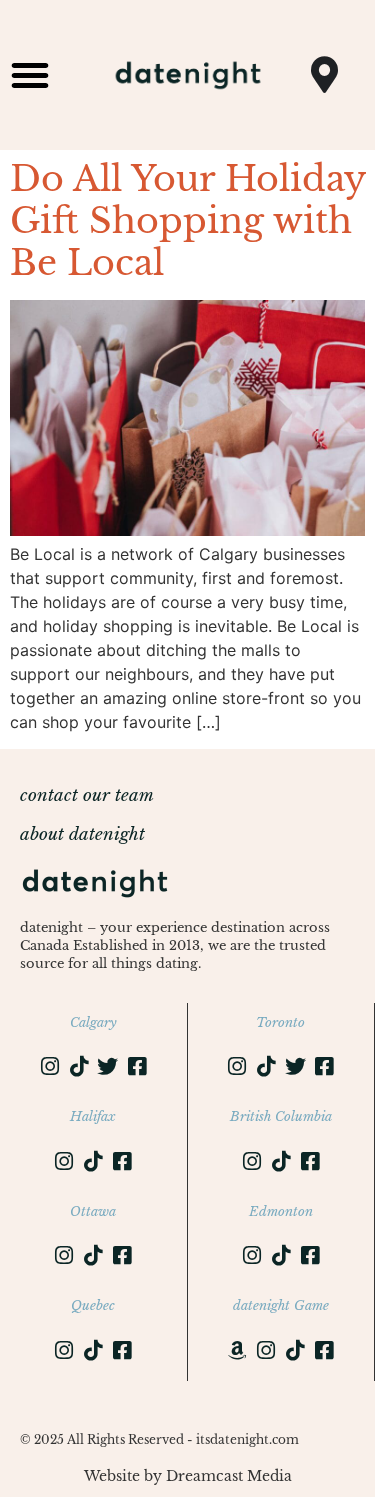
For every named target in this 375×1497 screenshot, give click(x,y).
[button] (30, 75)
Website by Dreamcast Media (188, 1476)
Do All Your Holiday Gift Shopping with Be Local (187, 220)
